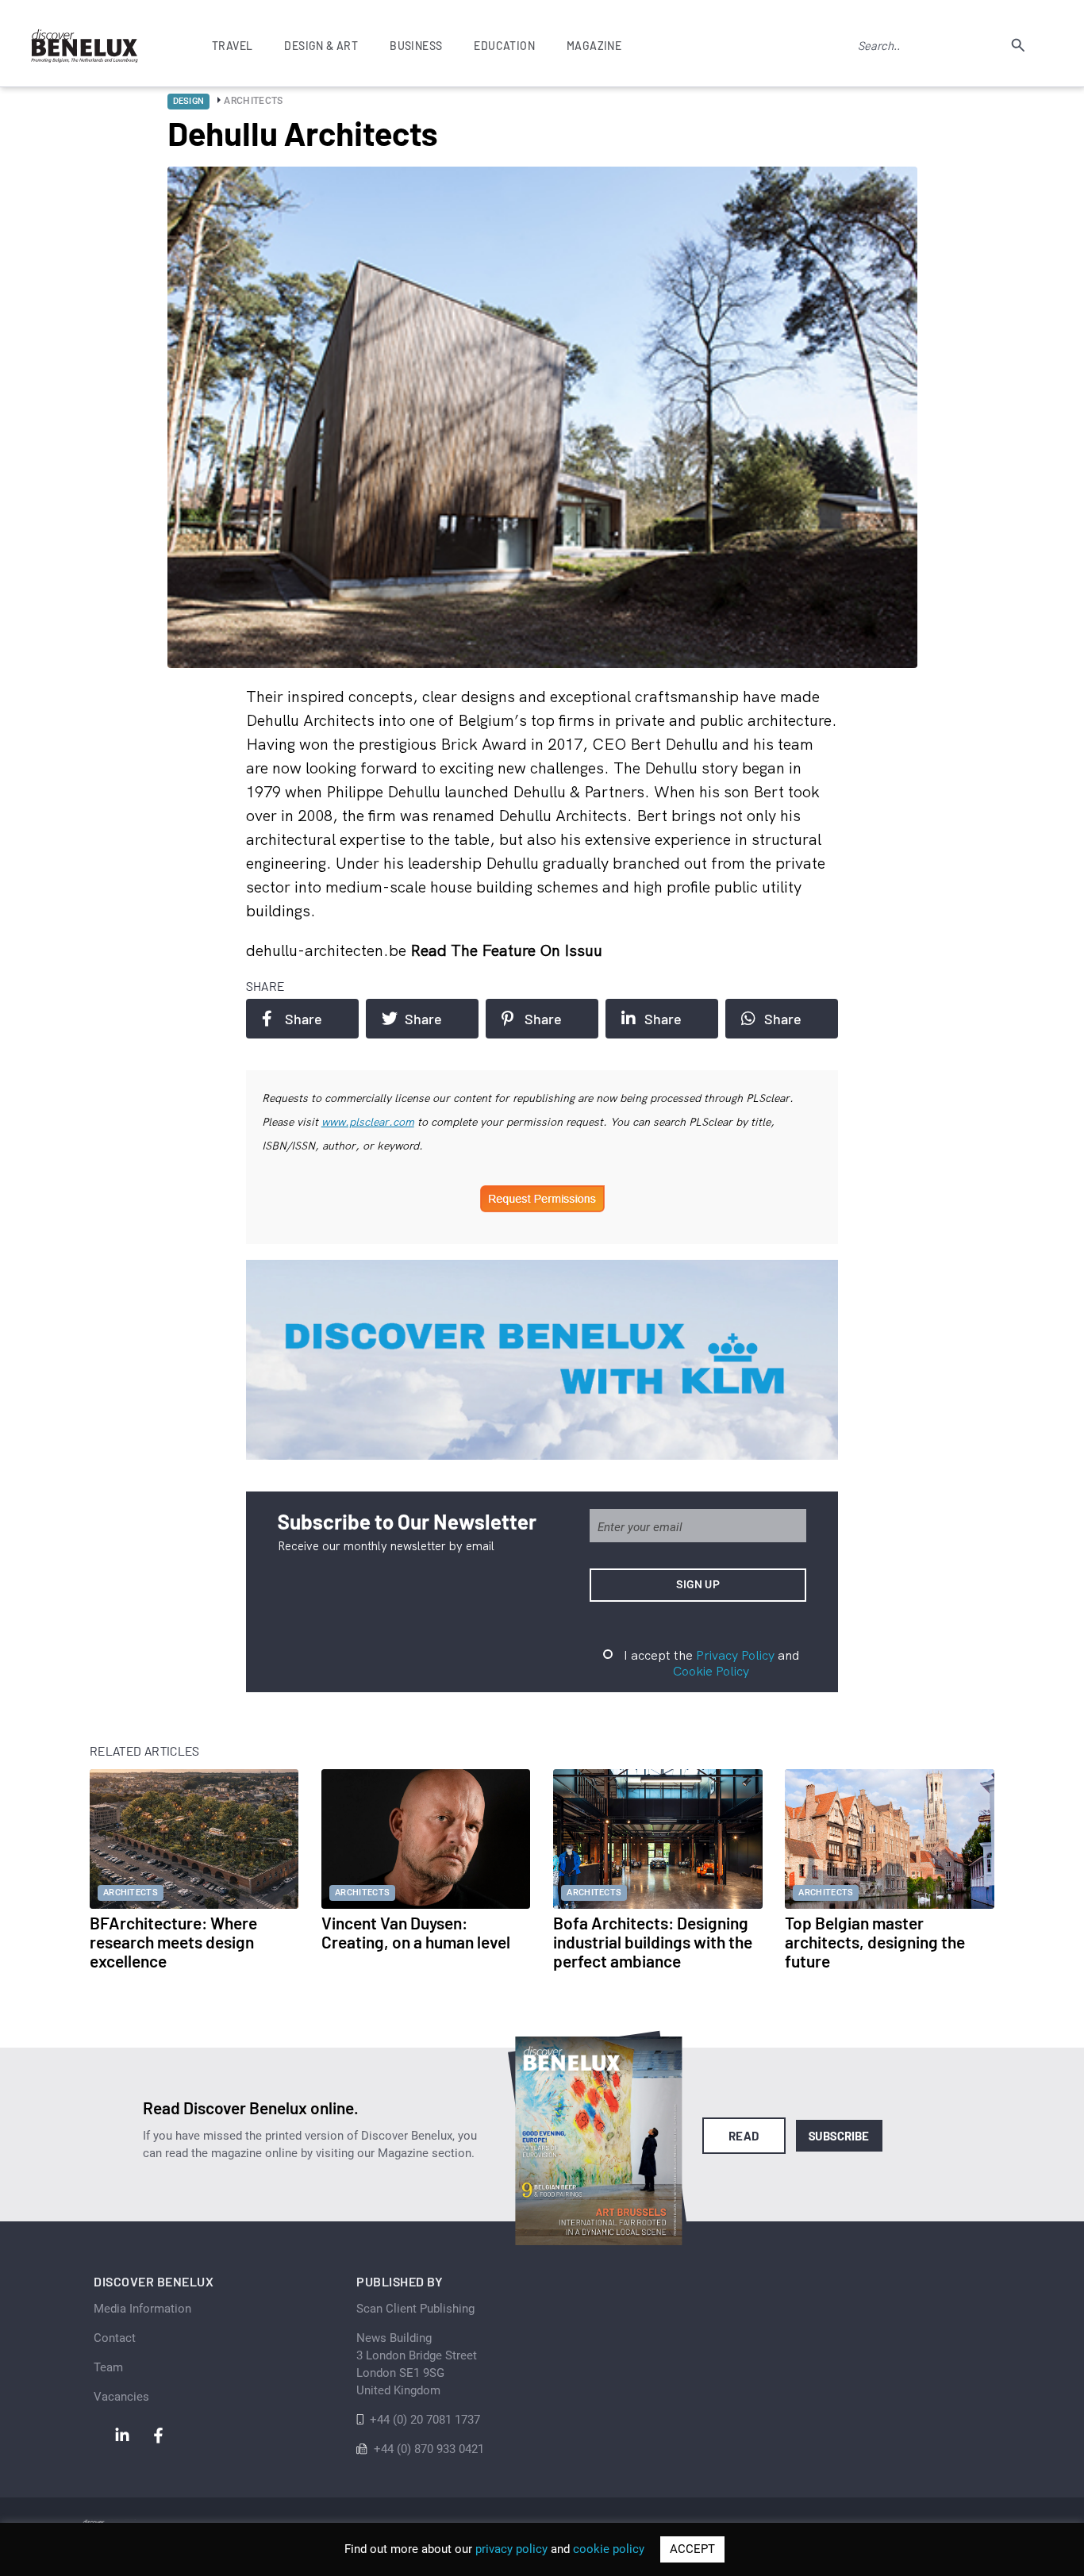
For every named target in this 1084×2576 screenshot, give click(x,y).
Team (108, 2367)
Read (744, 2136)
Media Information (142, 2309)
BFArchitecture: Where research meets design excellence (173, 1942)
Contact (115, 2338)
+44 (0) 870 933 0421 (429, 2449)
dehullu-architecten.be (328, 950)
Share (304, 1019)
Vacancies (121, 2397)
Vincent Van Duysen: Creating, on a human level (416, 1932)
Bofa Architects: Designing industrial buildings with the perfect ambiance (653, 1942)
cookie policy (609, 2549)
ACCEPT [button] (692, 2549)
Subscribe (839, 2136)
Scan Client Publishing (415, 2309)
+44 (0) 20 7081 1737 (425, 2420)
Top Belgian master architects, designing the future (875, 1942)
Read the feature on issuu (506, 950)
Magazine (594, 46)
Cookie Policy (711, 1671)
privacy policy (511, 2549)
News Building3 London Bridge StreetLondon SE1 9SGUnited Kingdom (417, 2364)
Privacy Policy (735, 1655)
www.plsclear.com (368, 1122)
